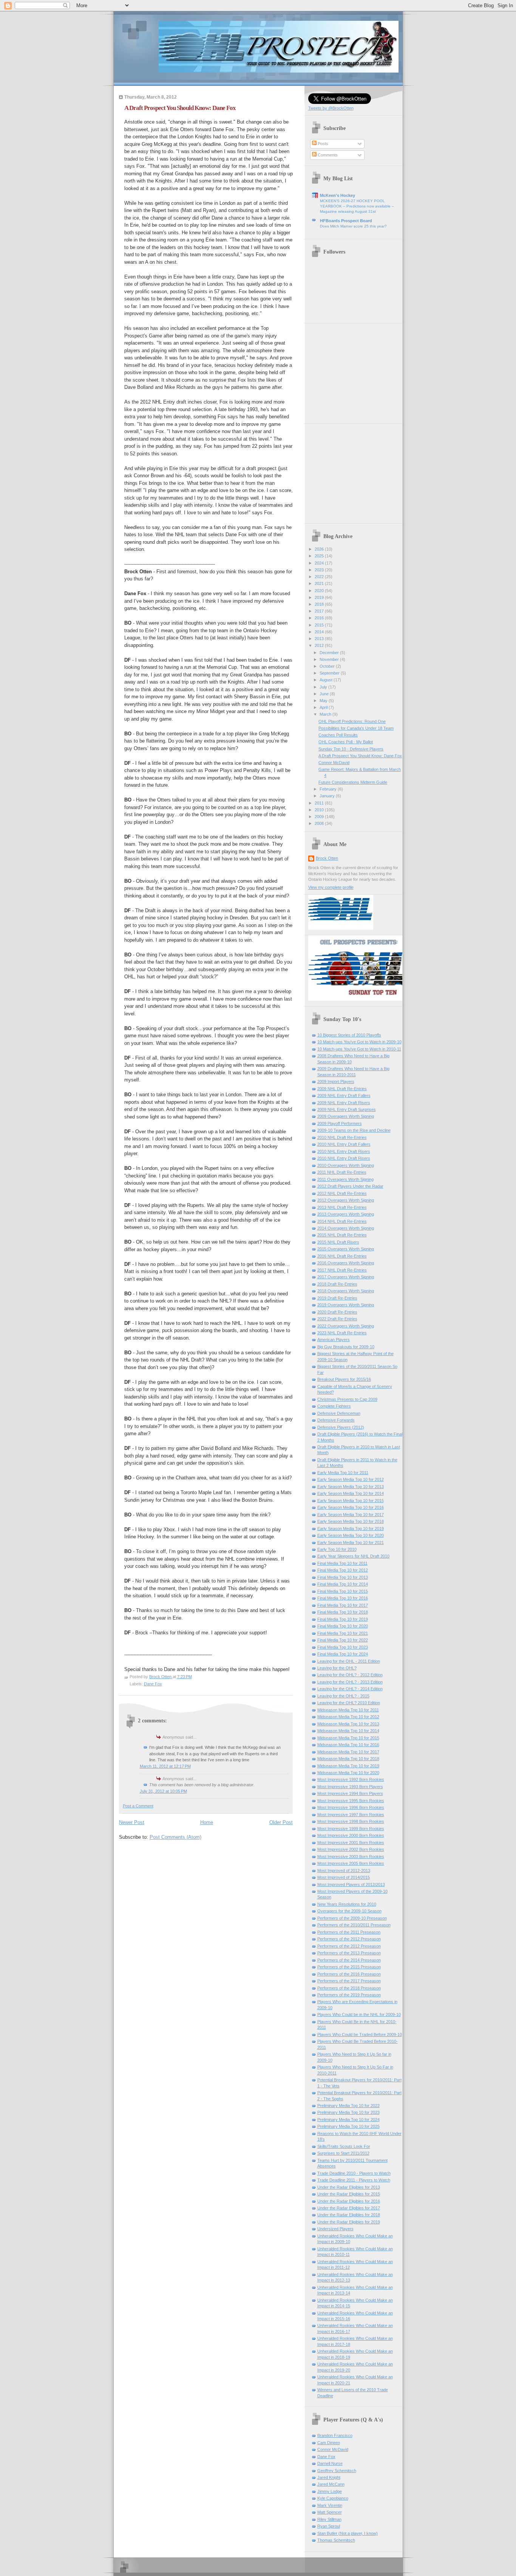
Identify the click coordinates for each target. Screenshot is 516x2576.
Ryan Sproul (329, 2526)
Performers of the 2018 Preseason (349, 1988)
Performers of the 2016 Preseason (349, 1974)
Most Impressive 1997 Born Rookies (351, 1815)
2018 (320, 604)
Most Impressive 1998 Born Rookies (351, 1821)
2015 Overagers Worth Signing (346, 1249)
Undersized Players (335, 2229)
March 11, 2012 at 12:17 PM (165, 1766)
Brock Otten (327, 858)
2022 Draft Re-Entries (337, 1319)
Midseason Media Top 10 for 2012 (348, 1717)
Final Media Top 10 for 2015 (343, 1591)
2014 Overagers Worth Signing (346, 1228)
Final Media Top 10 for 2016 (343, 1598)
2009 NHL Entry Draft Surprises (347, 1109)
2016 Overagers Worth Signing (346, 1263)
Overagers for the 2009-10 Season (349, 1911)
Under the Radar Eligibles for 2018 (349, 2215)
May (324, 701)
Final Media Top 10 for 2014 (343, 1584)
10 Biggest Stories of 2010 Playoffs (349, 1035)
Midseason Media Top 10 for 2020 (348, 1773)
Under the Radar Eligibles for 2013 (349, 2187)
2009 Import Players (336, 1081)
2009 (320, 817)
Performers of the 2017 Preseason (349, 1981)
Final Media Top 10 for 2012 (343, 1570)
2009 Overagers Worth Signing (346, 1116)
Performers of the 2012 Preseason (349, 1939)
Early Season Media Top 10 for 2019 (351, 1529)
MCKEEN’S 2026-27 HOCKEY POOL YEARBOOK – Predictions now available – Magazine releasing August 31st (357, 206)
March (326, 714)
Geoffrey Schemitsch (337, 2471)
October (328, 666)
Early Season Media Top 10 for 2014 (351, 1493)
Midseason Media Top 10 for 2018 (348, 1759)
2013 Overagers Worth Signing (346, 1214)
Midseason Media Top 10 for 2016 (348, 1745)
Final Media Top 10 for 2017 (343, 1605)
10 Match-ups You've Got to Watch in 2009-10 (359, 1042)
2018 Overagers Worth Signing (346, 1291)
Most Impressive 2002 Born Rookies (351, 1849)
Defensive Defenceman (339, 1413)
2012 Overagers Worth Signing (346, 1200)
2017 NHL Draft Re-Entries (342, 1270)
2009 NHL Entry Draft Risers (344, 1103)
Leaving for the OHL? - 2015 (343, 1696)
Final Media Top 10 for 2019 (343, 1619)
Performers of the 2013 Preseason (349, 1953)
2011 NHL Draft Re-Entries (342, 1172)
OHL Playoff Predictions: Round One (352, 721)
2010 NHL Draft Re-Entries (342, 1137)
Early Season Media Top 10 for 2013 (351, 1487)
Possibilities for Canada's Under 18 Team (356, 728)
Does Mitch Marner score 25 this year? (353, 226)
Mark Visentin (330, 2505)
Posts (322, 144)
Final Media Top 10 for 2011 (342, 1563)
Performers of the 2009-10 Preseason (352, 1918)
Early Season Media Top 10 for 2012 (351, 1479)
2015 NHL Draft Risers (338, 1242)
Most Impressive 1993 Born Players (350, 1787)
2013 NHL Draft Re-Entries (342, 1207)
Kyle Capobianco (333, 2498)
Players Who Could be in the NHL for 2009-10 (359, 2014)
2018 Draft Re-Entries (337, 1284)
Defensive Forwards (336, 1420)
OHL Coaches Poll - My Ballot (346, 742)
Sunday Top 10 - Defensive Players (351, 749)
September (330, 673)
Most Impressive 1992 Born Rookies (351, 1779)
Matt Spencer (330, 2512)
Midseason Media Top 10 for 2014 (348, 1731)
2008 (320, 823)
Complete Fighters (334, 1406)
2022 (320, 577)
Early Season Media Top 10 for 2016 (351, 1507)
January (328, 796)
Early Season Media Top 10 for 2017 (351, 1515)
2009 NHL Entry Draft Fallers (344, 1095)
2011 (320, 803)
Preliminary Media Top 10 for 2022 (348, 2106)
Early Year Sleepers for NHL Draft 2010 (353, 1556)
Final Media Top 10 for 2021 (343, 1633)
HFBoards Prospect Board (346, 221)
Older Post (281, 1822)
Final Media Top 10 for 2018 (343, 1612)
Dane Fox (153, 1684)
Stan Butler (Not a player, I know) (348, 2533)
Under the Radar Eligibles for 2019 (349, 2222)
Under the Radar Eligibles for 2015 (349, 2194)
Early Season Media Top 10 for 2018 (351, 1521)
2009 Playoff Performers (340, 1123)
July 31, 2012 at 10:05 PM (163, 1791)
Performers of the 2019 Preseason (349, 1995)
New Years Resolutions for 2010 (347, 1904)
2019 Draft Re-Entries (337, 1298)
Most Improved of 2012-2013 (344, 1871)
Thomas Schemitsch (336, 2540)
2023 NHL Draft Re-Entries (342, 1333)
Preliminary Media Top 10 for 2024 (348, 2120)
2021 (320, 583)
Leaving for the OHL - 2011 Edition (349, 1661)
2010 (320, 810)
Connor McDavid (334, 763)
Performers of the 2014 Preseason (349, 1960)
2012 (320, 645)
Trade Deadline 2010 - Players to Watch (354, 2173)
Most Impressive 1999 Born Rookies (351, 1829)
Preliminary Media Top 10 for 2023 (348, 2112)
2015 (320, 625)
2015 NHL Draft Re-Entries (342, 1235)
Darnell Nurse (330, 2463)
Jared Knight (329, 2477)
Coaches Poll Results (338, 735)
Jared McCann (331, 2484)
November (330, 659)
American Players (334, 1340)
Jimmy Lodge (330, 2491)
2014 (320, 632)
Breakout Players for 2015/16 (344, 1379)
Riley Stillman (329, 2519)
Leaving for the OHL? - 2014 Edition (350, 1689)
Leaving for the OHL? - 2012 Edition (350, 1675)
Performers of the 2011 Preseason (349, 1932)
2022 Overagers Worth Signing (346, 1326)
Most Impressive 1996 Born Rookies (351, 1807)
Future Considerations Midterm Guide (353, 782)
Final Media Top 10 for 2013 (343, 1577)
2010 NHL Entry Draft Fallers (344, 1144)
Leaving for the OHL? (337, 1668)
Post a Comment (138, 1806)
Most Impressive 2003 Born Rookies (351, 1857)
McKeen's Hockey (338, 195)
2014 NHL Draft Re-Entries (342, 1221)
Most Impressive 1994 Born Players (350, 1793)
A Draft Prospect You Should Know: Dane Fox (360, 756)
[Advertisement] (355, 371)
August (327, 680)
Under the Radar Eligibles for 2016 (349, 2201)
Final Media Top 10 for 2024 (343, 1654)
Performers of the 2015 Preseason (349, 1967)
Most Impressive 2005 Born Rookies (351, 1863)
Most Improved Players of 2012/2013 (351, 1884)
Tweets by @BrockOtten (331, 108)
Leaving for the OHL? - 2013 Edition (350, 1682)
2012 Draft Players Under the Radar (350, 1186)
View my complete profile (331, 887)
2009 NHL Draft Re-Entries (342, 1089)
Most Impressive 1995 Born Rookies (351, 1801)
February (329, 789)
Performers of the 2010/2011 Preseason (354, 1925)
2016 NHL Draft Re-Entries (342, 1256)
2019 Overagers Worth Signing (346, 1305)
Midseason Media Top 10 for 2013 (348, 1724)
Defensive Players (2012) (341, 1427)
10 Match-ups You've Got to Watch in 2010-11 (359, 1049)
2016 (320, 618)
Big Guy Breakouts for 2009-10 (346, 1347)
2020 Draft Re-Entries (337, 1312)
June (325, 694)
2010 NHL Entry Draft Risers (344, 1151)
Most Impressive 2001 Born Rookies (351, 1843)
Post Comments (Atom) (175, 1837)
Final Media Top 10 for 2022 (343, 1640)
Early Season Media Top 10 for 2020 (351, 1535)
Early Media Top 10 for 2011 (343, 1473)
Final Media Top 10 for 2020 (343, 1626)
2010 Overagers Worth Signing (346, 1165)
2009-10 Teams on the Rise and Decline (354, 1130)
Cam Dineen (329, 2443)
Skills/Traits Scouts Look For (344, 2146)
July (324, 687)
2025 (320, 556)
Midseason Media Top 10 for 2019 (348, 1766)
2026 (320, 549)
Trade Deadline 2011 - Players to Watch (354, 2180)
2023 (320, 570)
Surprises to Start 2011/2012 (343, 2153)
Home (207, 1822)
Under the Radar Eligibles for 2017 (349, 2208)
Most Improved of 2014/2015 (344, 1877)
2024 (320, 563)
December (330, 653)
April (324, 707)
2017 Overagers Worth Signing (346, 1277)
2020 (320, 591)
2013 (320, 639)
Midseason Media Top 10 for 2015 (348, 1738)
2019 (320, 597)
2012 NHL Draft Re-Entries (342, 1193)
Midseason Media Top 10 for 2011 (348, 1710)
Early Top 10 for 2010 (337, 1549)
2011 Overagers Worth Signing (345, 1179)
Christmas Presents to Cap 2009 (347, 1399)
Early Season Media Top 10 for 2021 (351, 1543)
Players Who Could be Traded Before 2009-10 (360, 2034)
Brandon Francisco (335, 2435)
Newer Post (132, 1822)
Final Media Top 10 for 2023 (343, 1647)
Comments (327, 155)
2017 (320, 611)
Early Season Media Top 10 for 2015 (351, 1501)
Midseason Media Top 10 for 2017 (348, 1752)
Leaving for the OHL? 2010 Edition (349, 1703)
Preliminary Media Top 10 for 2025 (348, 2126)
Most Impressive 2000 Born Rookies (351, 1835)
